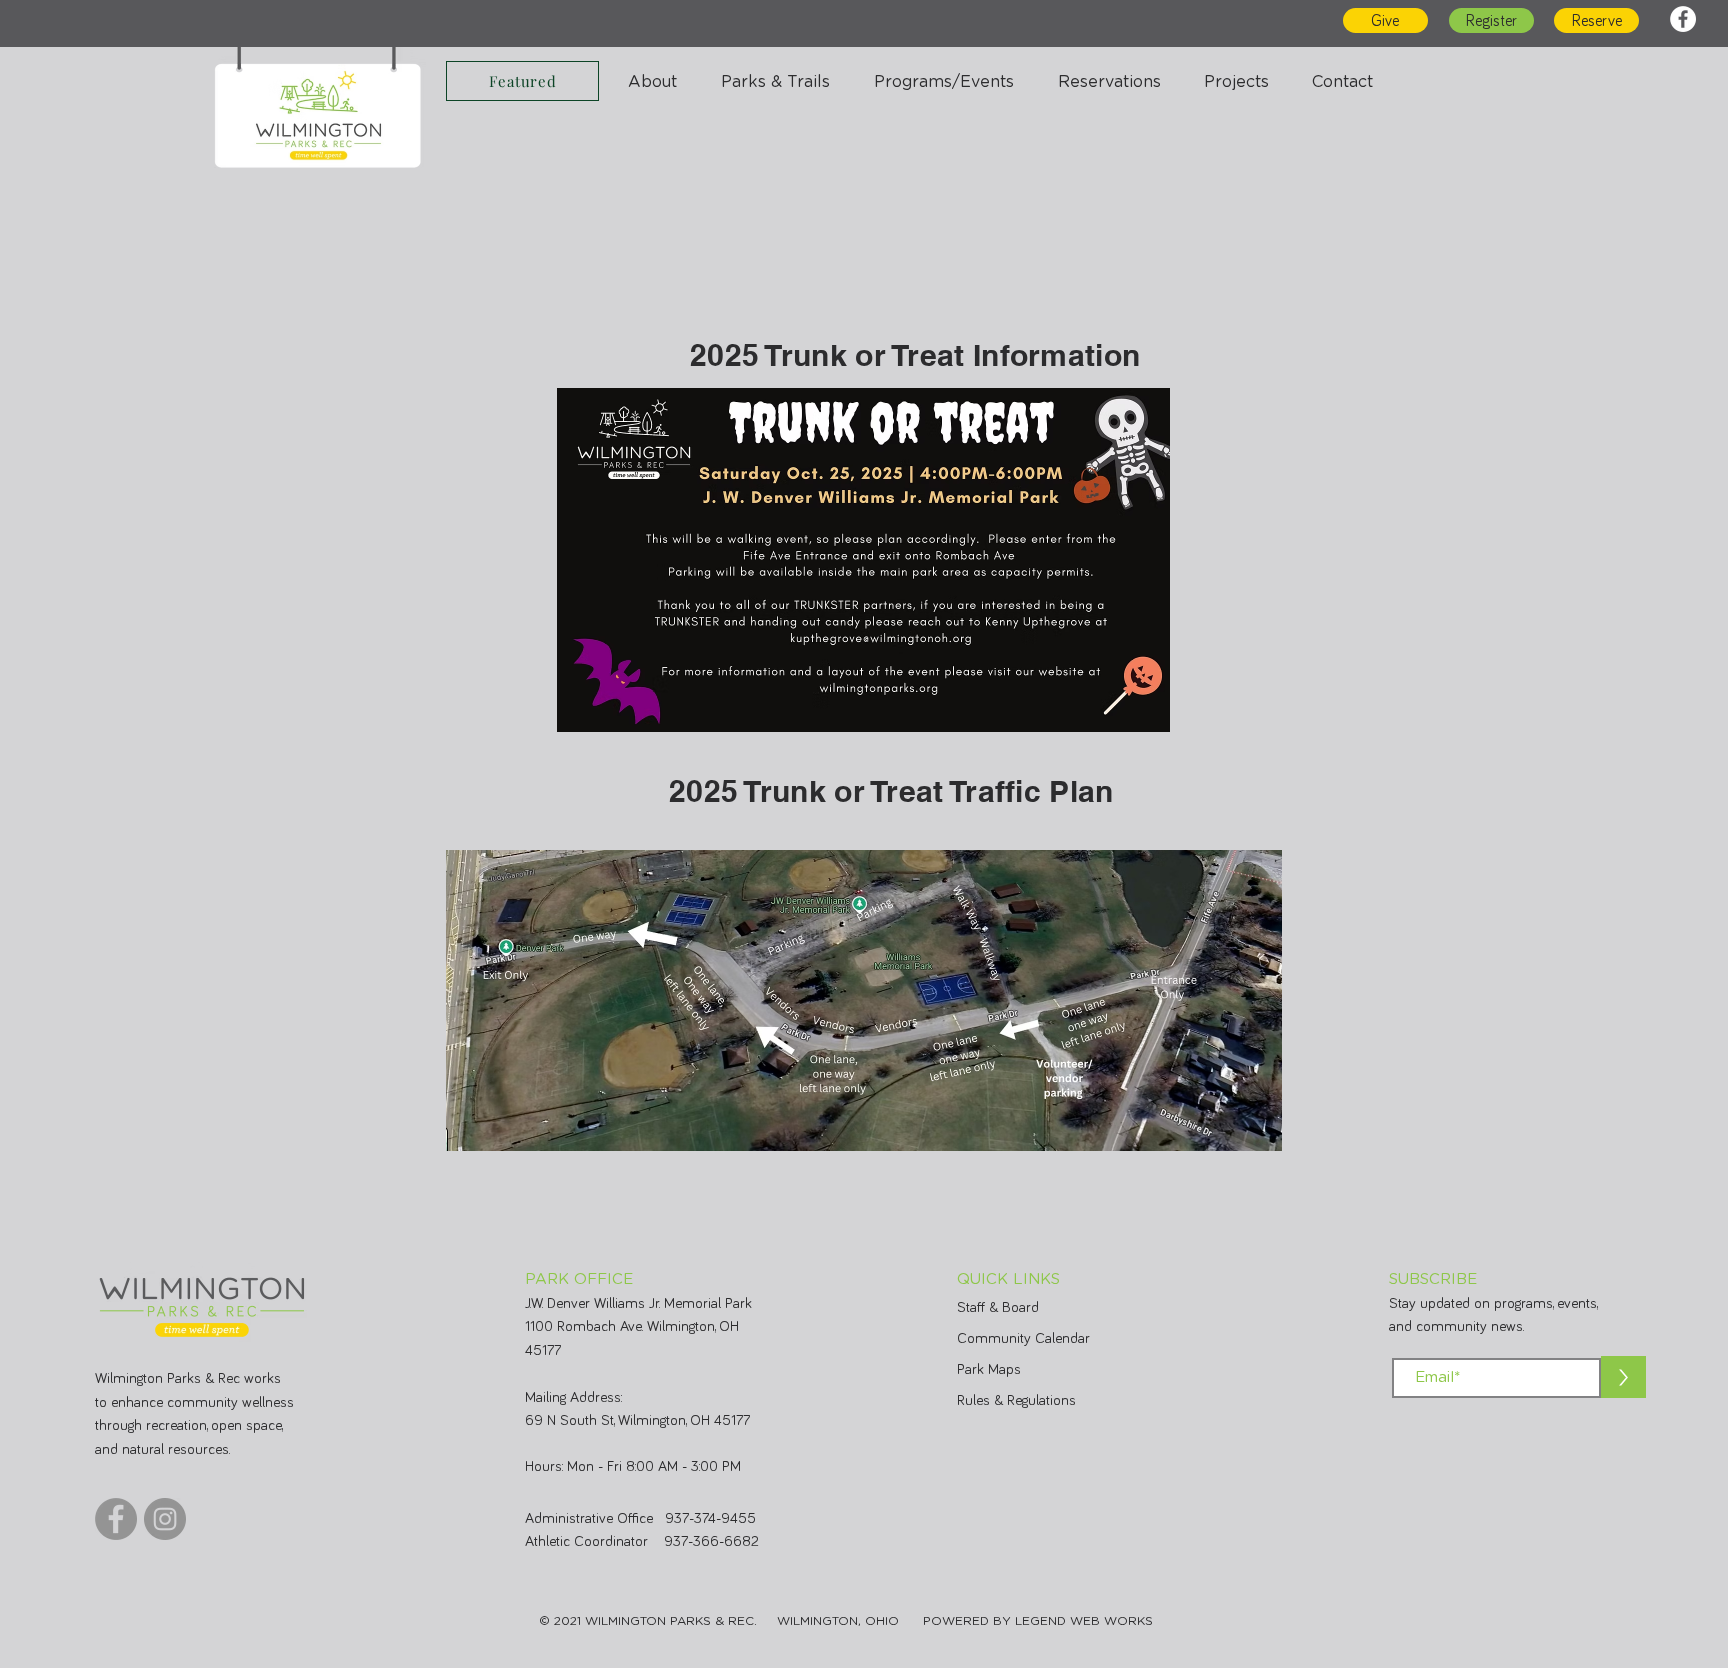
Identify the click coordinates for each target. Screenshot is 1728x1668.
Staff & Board (998, 1307)
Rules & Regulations (1016, 1400)
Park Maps (989, 1369)
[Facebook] (1683, 19)
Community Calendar (1023, 1338)
